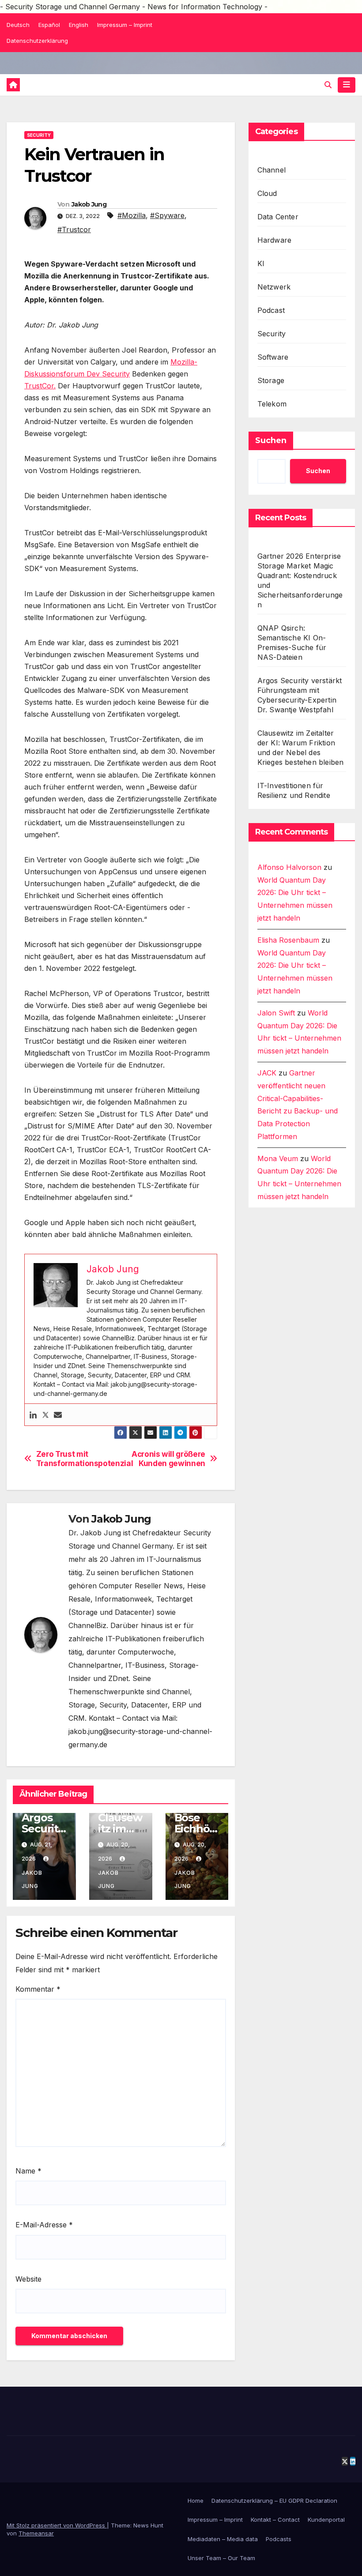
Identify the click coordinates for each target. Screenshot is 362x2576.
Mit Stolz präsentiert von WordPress (57, 2525)
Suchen (271, 440)
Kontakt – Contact (275, 2520)
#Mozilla (132, 215)
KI (261, 263)
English (79, 25)
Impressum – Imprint (125, 25)
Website (28, 2279)
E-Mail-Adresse (44, 2225)
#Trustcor (74, 229)
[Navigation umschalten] (347, 85)
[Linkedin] (33, 1415)
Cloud (267, 193)
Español (49, 25)
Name (28, 2171)
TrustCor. (40, 386)
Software (273, 357)
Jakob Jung (89, 204)
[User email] (58, 1415)
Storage (271, 380)
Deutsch (18, 25)
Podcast (271, 310)
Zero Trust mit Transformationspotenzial (78, 1459)
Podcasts (279, 2539)
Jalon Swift (276, 1013)
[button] (328, 85)
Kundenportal (326, 2520)
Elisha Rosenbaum (288, 940)
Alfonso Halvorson (289, 867)
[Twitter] (45, 1415)
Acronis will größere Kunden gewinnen (168, 1459)
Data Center (278, 217)
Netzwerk (274, 287)
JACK (267, 1073)
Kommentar (38, 1989)
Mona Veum (278, 1158)
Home (196, 2501)
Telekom (272, 404)
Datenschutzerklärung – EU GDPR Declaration (274, 2501)
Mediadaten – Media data (223, 2539)
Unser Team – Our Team (221, 2558)
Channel (271, 170)
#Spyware (167, 215)
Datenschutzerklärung (37, 41)
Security (39, 135)
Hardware (275, 240)
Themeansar (36, 2533)
